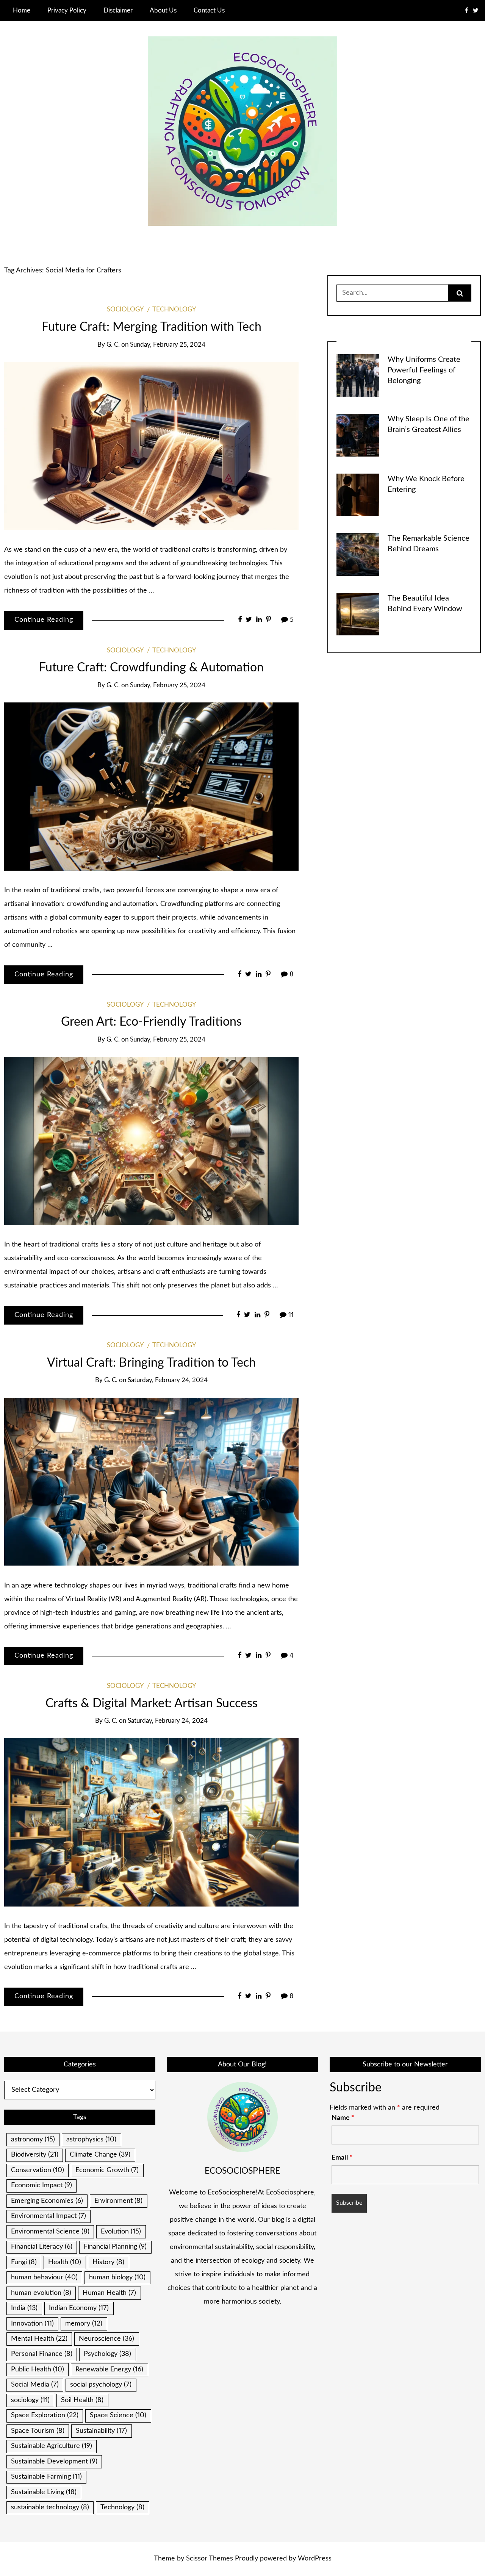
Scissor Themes (210, 2559)
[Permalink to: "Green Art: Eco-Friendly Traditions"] (151, 1141)
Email (342, 2158)
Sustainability (101, 2431)
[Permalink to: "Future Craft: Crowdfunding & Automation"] (151, 787)
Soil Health (82, 2400)
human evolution (41, 2293)
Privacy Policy (67, 10)
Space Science (118, 2415)
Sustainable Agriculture (52, 2446)
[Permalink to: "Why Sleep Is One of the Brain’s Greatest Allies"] (358, 435)
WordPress (315, 2559)
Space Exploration (45, 2415)
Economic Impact (41, 2185)
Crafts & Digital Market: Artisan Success (152, 1704)
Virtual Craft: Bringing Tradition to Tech (151, 1363)
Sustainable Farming (46, 2477)
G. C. (113, 345)
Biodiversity (35, 2155)
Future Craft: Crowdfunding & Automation (151, 668)
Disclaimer (118, 10)
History (108, 2262)
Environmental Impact (48, 2216)
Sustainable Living (44, 2492)
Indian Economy (79, 2308)
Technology (174, 310)
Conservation (38, 2170)
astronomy (33, 2140)
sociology (30, 2400)
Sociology (125, 310)
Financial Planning (115, 2247)
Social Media (35, 2385)
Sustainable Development (54, 2462)
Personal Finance (42, 2354)
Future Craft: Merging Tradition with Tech (152, 327)
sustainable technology (50, 2507)
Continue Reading (44, 620)
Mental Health (39, 2339)
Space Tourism (38, 2431)
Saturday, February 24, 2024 (168, 1380)
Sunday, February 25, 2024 (168, 345)
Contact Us (209, 10)
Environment (118, 2201)
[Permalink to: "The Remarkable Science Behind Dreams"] (358, 554)
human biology (117, 2277)
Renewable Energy (109, 2370)
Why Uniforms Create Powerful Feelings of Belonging (424, 370)
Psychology (107, 2354)
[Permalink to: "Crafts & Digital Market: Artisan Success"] (151, 1822)
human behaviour (44, 2277)
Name (343, 2118)
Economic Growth (107, 2170)
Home (22, 10)
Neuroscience (106, 2339)
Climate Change (100, 2155)
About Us (163, 10)
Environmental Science (50, 2232)
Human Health (109, 2293)
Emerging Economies (47, 2201)
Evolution (121, 2232)
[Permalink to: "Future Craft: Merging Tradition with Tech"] (151, 446)
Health (65, 2262)
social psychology (101, 2385)
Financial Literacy (42, 2247)
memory (84, 2324)
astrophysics (91, 2140)
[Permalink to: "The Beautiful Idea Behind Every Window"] (358, 614)
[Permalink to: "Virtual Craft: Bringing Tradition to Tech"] (151, 1481)
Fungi (24, 2262)
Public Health (38, 2370)
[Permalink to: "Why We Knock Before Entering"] (358, 494)
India (24, 2308)
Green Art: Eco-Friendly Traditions (151, 1022)
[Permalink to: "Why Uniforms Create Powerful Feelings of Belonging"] (358, 375)
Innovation (32, 2324)
